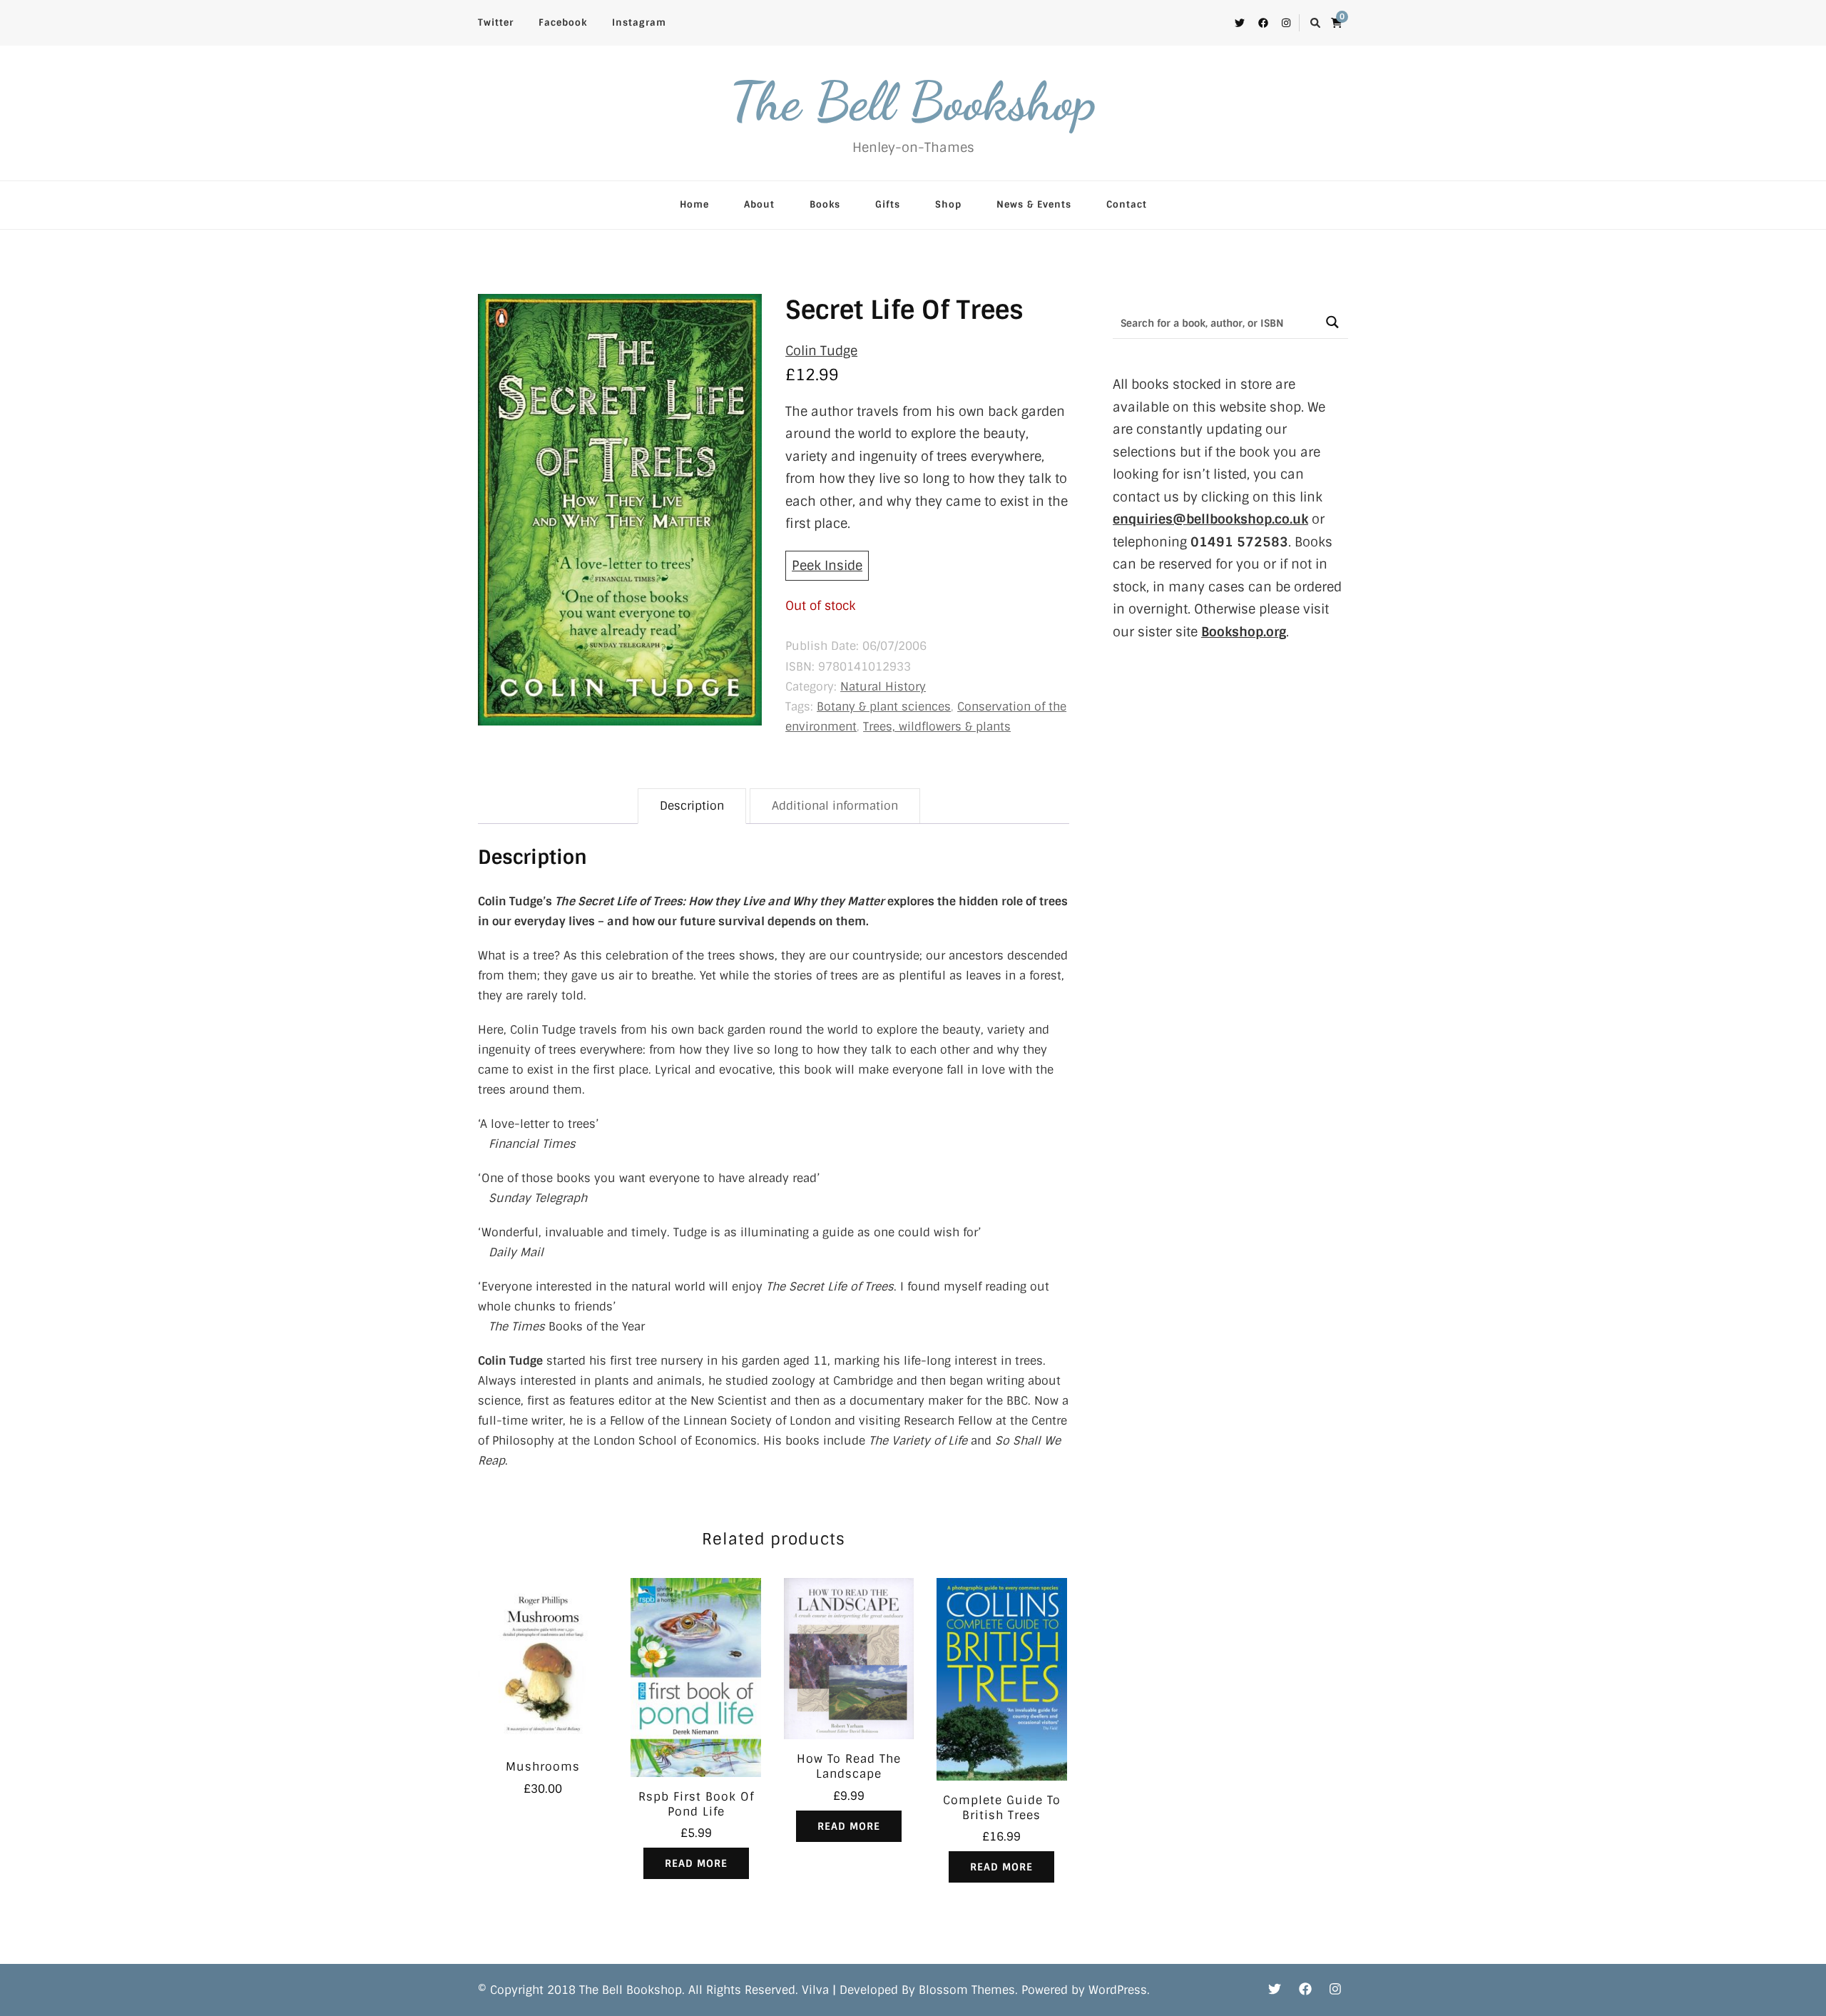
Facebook (563, 22)
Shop (948, 204)
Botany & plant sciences (884, 707)
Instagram (639, 22)
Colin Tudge (821, 351)
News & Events (1034, 204)
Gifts (888, 204)
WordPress (1118, 1990)
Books (825, 204)
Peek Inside (827, 566)
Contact (1127, 204)
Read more (696, 1863)
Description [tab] (692, 806)
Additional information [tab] (835, 806)
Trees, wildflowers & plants (937, 727)
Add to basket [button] (543, 1659)
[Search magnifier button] (1332, 322)
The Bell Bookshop (913, 101)
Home (694, 204)
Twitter (496, 22)
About (759, 204)
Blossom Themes (967, 1990)
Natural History (883, 687)
